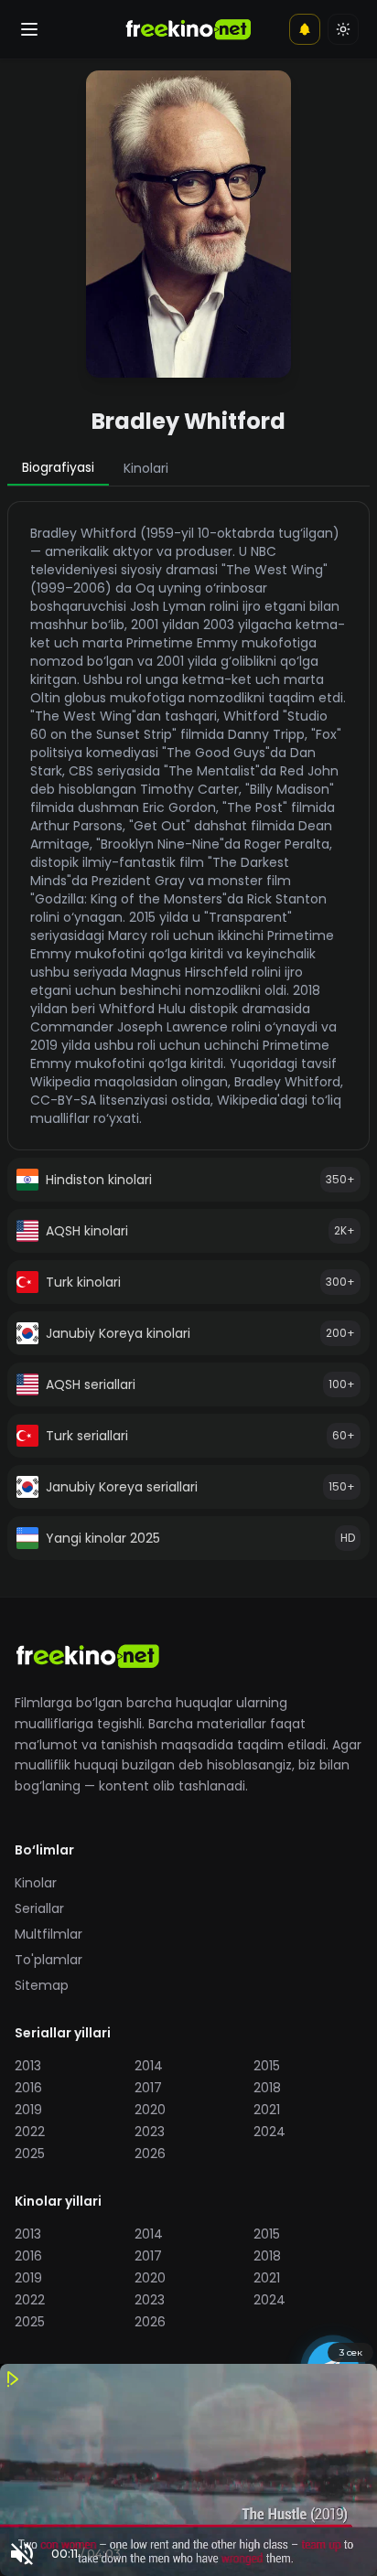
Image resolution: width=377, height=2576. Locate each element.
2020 (150, 2110)
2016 (28, 2088)
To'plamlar (48, 1960)
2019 (28, 2110)
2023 (150, 2132)
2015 (267, 2066)
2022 (30, 2132)
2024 (269, 2132)
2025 (30, 2154)
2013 (28, 2066)
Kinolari (146, 468)
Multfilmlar (48, 1934)
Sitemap (42, 1985)
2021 (267, 2110)
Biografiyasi (58, 467)
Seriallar (39, 1908)
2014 (149, 2066)
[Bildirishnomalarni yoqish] (305, 29)
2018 (267, 2088)
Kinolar (36, 1883)
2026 (150, 2154)
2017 (148, 2088)
